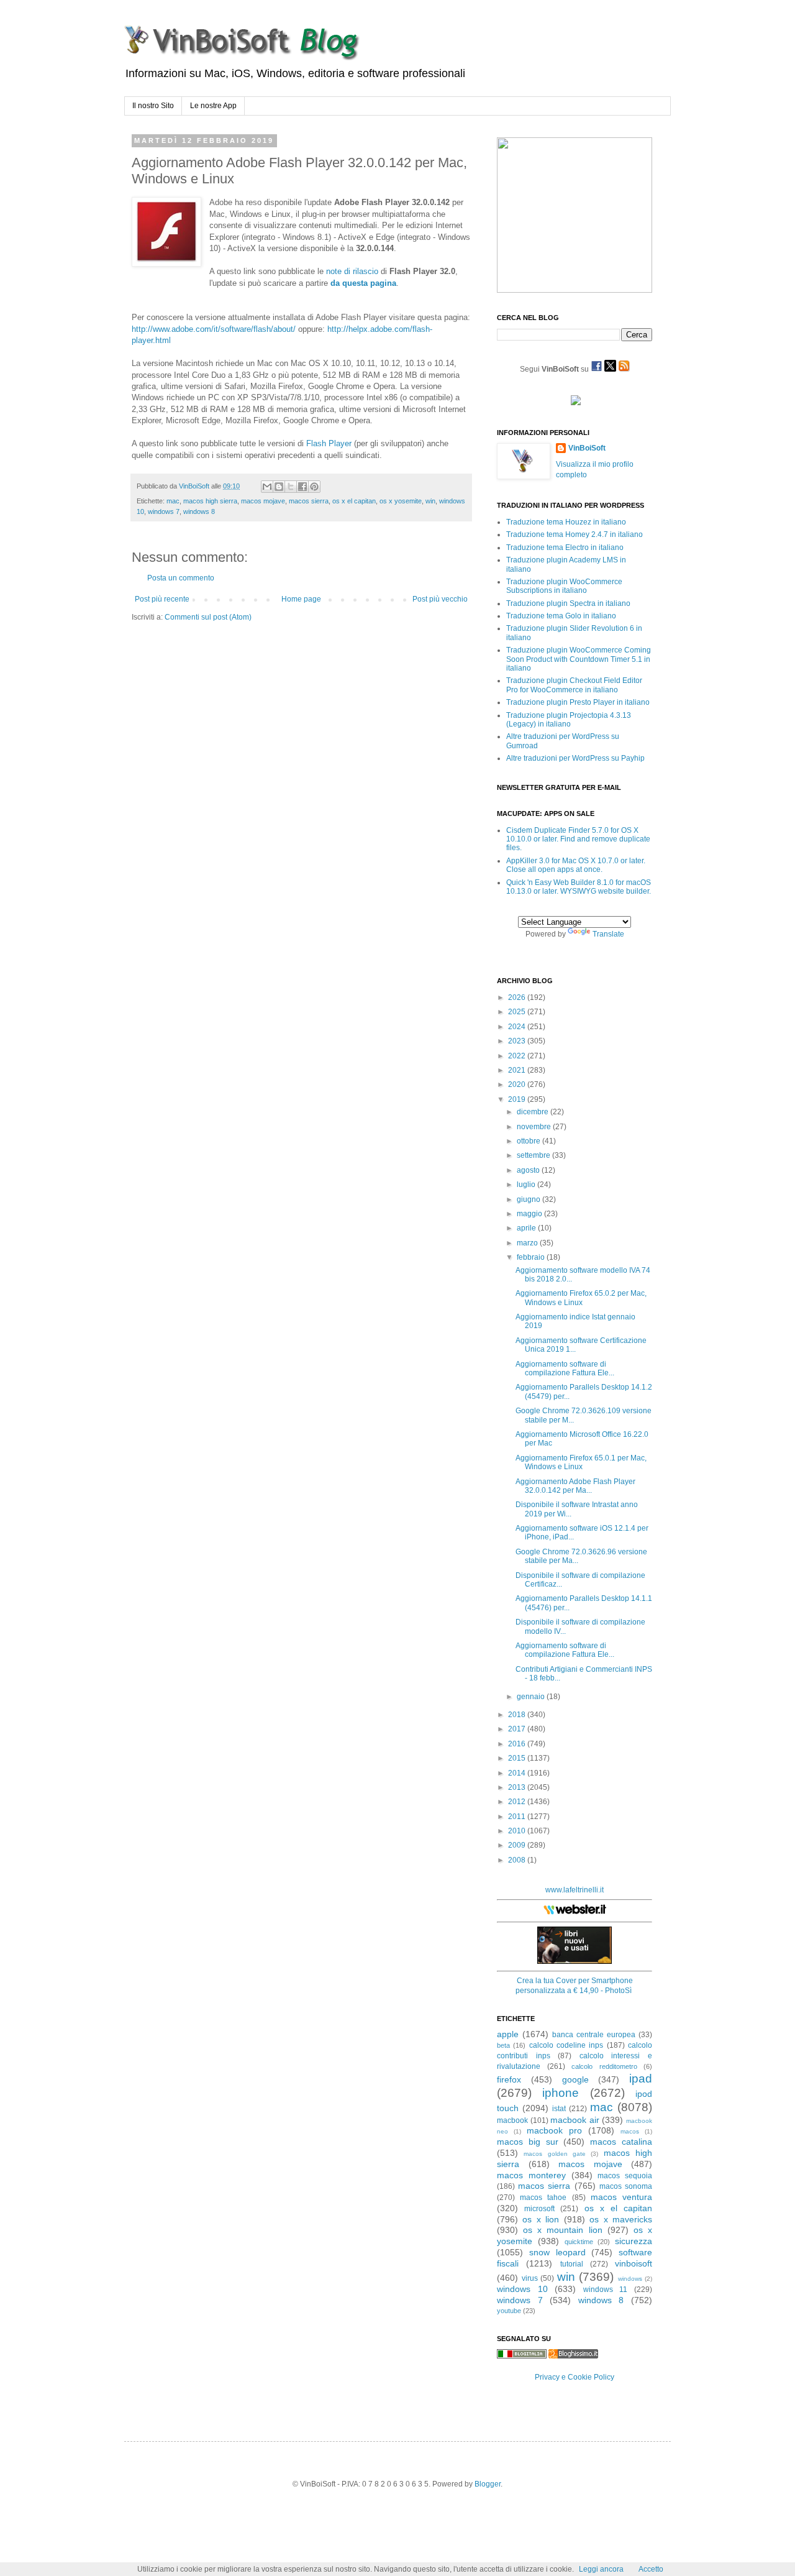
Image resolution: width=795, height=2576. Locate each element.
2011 (518, 1817)
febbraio (532, 1257)
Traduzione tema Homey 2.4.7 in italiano (575, 534)
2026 (518, 997)
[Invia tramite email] (267, 487)
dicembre (534, 1112)
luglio (527, 1185)
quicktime (579, 2242)
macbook (512, 2120)
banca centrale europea (594, 2035)
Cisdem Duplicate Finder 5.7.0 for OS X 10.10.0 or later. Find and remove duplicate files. (578, 839)
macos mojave (263, 501)
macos (630, 2131)
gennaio (532, 1697)
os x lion (541, 2219)
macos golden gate (555, 2154)
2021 (518, 1070)
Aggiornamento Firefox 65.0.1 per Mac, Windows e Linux (581, 1462)
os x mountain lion (562, 2230)
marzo (528, 1243)
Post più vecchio (440, 599)
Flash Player (329, 443)
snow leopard (557, 2252)
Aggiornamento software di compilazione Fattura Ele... (565, 1368)
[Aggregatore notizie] (573, 2356)
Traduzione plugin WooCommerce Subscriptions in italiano (564, 586)
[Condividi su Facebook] (302, 487)
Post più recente (162, 599)
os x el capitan (354, 501)
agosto (529, 1170)
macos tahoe (543, 2198)
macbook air (575, 2120)
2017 (518, 1729)
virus (530, 2278)
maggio (530, 1214)
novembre (535, 1127)
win (430, 501)
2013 (518, 1787)
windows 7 (164, 511)
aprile (527, 1228)
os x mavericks (621, 2219)
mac (173, 501)
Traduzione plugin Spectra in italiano (568, 603)
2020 (518, 1084)
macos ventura (621, 2197)
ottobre (529, 1141)
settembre (534, 1155)
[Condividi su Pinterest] (314, 487)
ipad (641, 2079)
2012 (518, 1802)
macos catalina (621, 2142)
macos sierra (309, 501)
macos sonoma (626, 2186)
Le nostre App (213, 106)
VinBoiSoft (587, 448)
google (575, 2079)
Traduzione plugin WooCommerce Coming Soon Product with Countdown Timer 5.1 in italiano (579, 659)
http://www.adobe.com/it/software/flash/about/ (214, 329)
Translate (608, 934)
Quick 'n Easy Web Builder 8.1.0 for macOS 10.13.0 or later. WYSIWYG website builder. (579, 887)
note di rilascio (352, 271)
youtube (509, 2311)
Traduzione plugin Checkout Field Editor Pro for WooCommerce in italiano (574, 685)
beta (503, 2045)
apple (508, 2034)
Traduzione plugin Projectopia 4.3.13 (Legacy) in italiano (569, 720)
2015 (518, 1758)
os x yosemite (401, 501)
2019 (518, 1099)
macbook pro (554, 2130)
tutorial (572, 2264)
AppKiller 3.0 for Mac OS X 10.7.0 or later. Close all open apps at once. (576, 865)
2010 (518, 1831)
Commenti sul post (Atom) (208, 617)
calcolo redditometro (604, 2066)
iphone (561, 2093)
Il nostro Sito (153, 106)
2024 (518, 1027)
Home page (301, 599)
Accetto (651, 2569)
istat (559, 2109)
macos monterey (531, 2175)
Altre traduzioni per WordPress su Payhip (575, 758)
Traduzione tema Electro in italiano (565, 548)
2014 (518, 1773)
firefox (509, 2079)
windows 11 (606, 2290)
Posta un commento (181, 578)
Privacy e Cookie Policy (575, 2377)
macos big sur (528, 2142)
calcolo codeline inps (566, 2045)
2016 (518, 1744)
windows (630, 2279)
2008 (518, 1860)
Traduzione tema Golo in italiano (561, 616)
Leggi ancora (601, 2569)
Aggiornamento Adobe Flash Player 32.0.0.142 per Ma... (575, 1486)
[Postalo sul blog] (279, 487)
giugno (529, 1199)
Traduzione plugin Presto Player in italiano (578, 702)
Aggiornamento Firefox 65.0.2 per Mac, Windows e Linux (581, 1298)
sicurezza (634, 2241)
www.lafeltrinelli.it (575, 1890)
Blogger (488, 2484)
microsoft (539, 2209)
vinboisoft (634, 2263)
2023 (518, 1041)
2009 (518, 1845)
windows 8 (199, 511)
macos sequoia (625, 2176)
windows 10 (522, 2289)
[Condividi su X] (291, 487)
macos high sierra (210, 501)
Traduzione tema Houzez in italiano (566, 522)
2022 (518, 1056)
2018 (518, 1715)
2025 (518, 1012)
